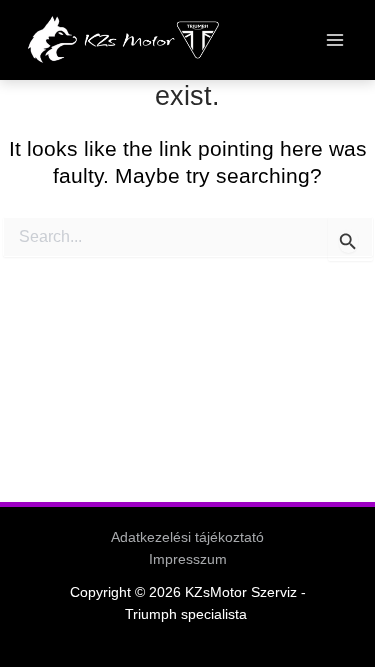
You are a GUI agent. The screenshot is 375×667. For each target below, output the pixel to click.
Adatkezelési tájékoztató (187, 537)
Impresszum (188, 559)
